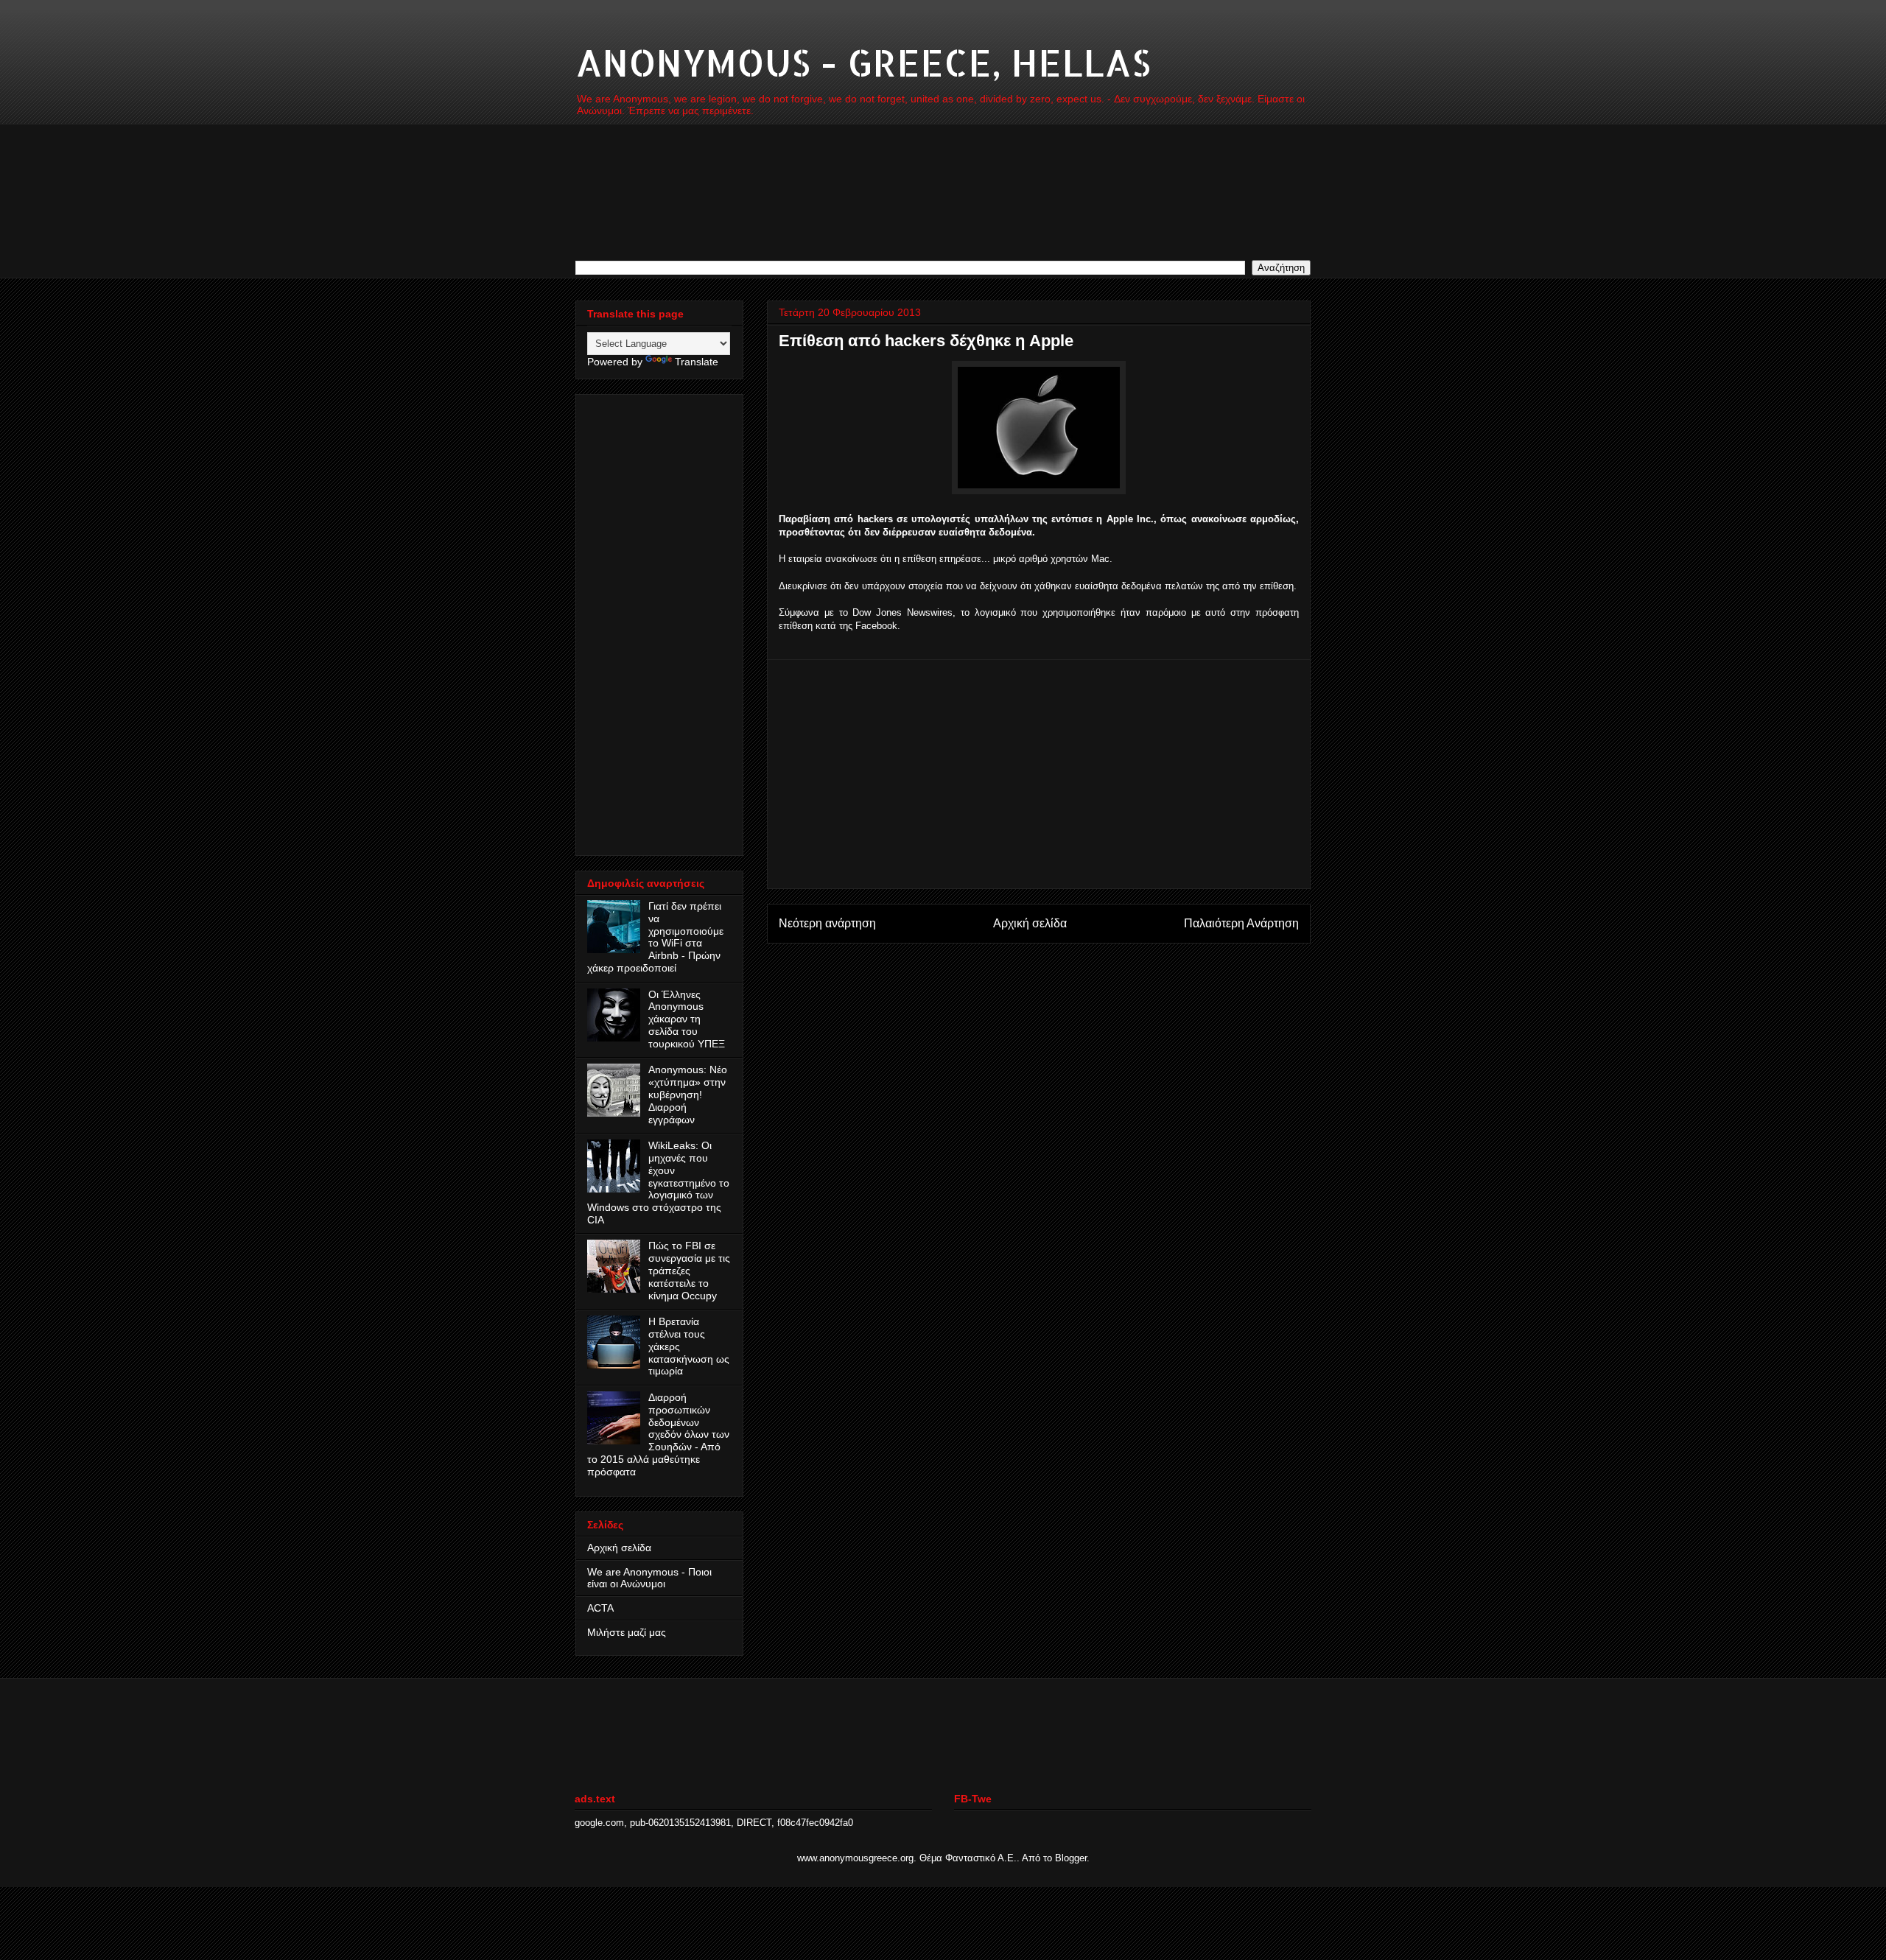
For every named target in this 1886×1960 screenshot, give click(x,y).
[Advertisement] (1039, 774)
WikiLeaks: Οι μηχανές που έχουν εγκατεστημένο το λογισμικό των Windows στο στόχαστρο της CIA (658, 1183)
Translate (697, 362)
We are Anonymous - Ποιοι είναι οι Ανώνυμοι (649, 1578)
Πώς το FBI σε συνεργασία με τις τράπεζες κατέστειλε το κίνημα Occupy (689, 1270)
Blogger (1071, 1858)
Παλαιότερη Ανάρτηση (1241, 923)
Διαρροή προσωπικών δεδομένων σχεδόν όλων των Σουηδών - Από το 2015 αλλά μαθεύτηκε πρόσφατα (658, 1434)
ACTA (600, 1608)
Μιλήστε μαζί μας (627, 1632)
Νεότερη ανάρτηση (827, 923)
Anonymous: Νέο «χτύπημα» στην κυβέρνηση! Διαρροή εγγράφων (688, 1094)
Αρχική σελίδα (1030, 923)
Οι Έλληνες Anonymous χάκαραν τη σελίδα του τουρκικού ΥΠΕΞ (687, 1019)
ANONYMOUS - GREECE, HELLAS (863, 62)
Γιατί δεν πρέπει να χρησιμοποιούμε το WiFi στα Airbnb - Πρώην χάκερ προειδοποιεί (655, 937)
